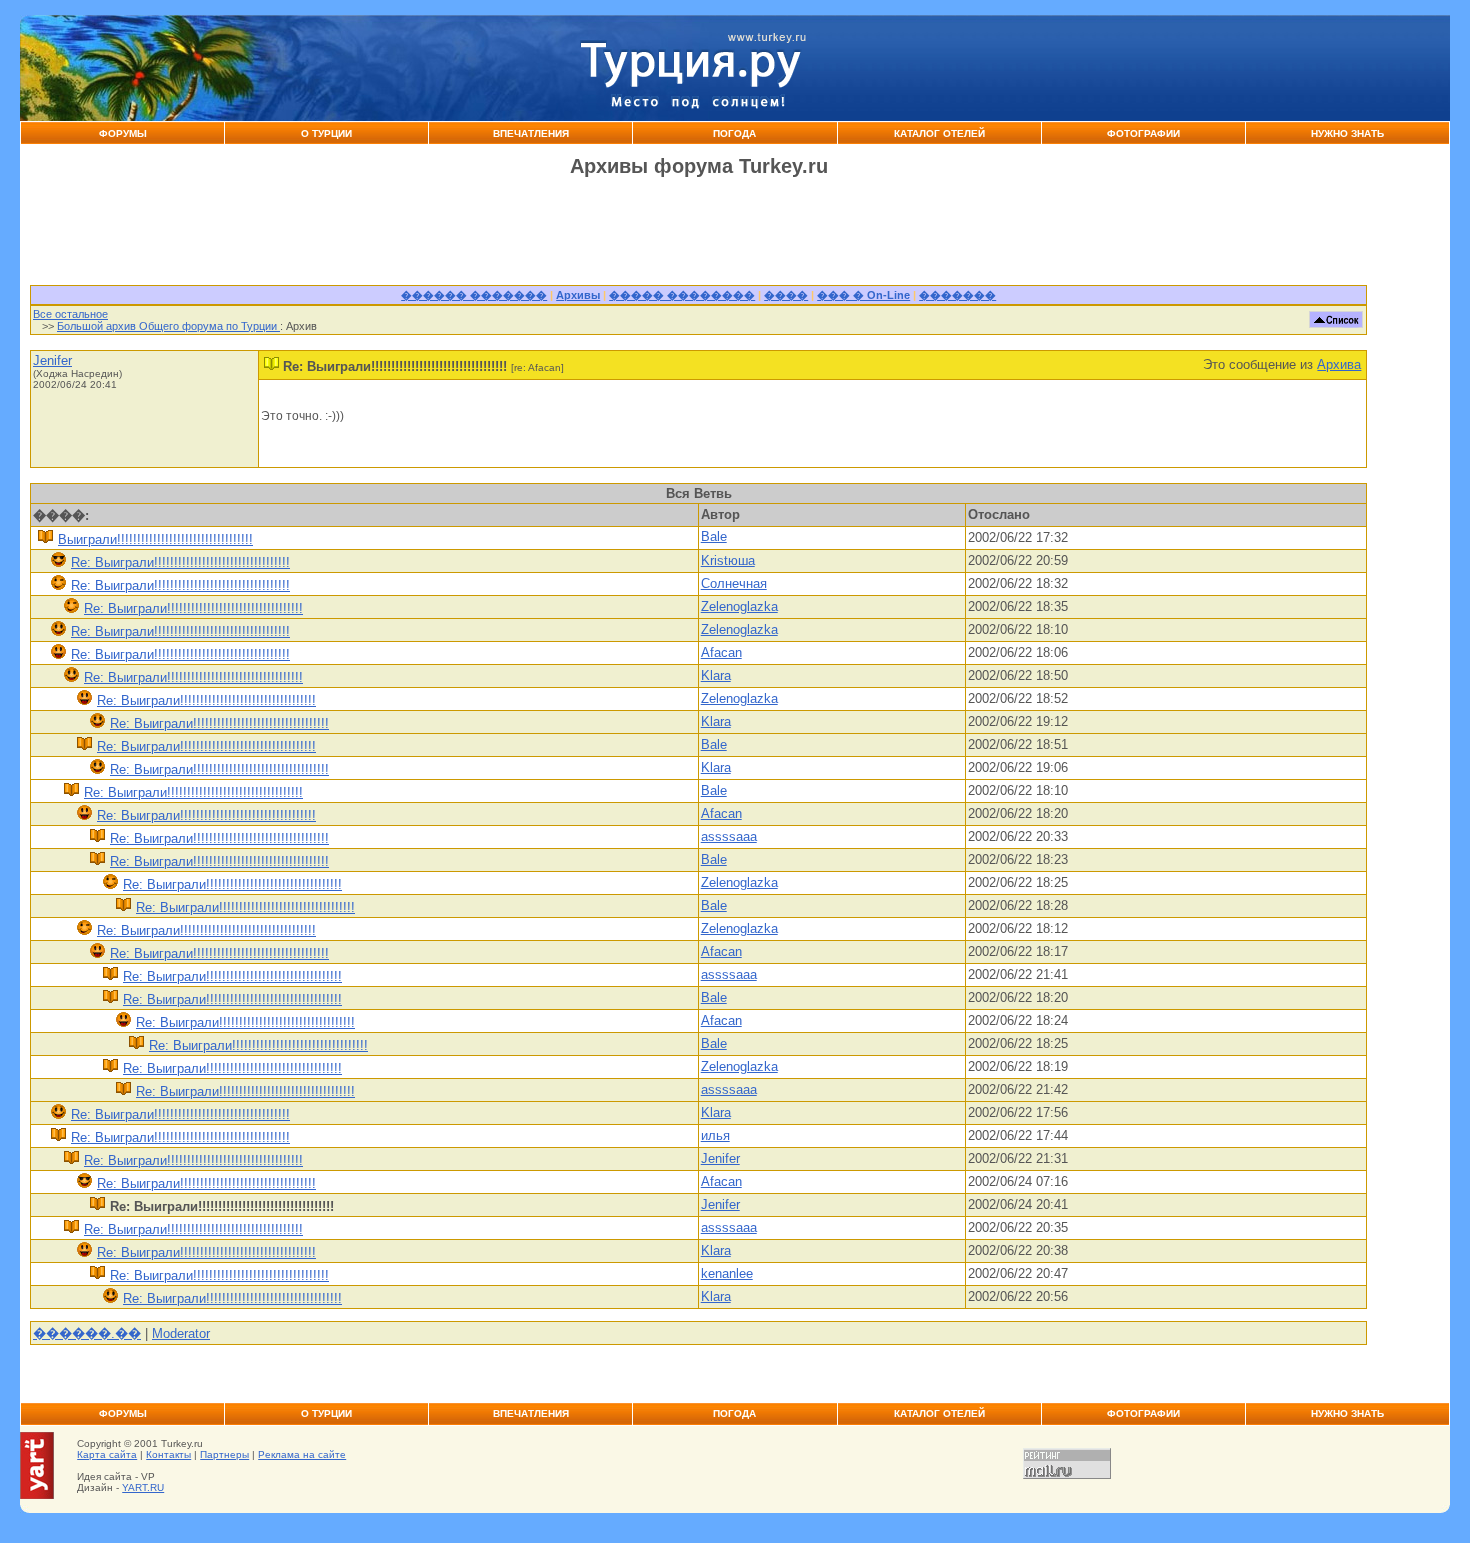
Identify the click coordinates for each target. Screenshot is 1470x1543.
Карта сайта (107, 1454)
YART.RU (143, 1487)
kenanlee (727, 1273)
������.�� (87, 1333)
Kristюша (728, 560)
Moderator (181, 1333)
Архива (1339, 364)
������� (957, 295)
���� (786, 295)
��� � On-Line (863, 295)
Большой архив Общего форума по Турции (168, 326)
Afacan (721, 652)
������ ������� (474, 295)
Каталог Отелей (939, 133)
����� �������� (682, 295)
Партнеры (224, 1454)
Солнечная (734, 583)
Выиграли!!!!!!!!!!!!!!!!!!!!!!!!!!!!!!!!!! (155, 539)
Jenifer (52, 360)
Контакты (168, 1454)
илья (715, 1135)
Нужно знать (1347, 133)
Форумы (123, 133)
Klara (716, 675)
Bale (714, 536)
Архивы (578, 295)
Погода (734, 133)
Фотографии (1143, 133)
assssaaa (729, 836)
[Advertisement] (1156, 68)
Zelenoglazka (739, 606)
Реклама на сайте (302, 1454)
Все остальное (70, 314)
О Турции (326, 133)
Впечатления (531, 133)
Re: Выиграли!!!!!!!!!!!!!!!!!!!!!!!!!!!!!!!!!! (180, 562)
